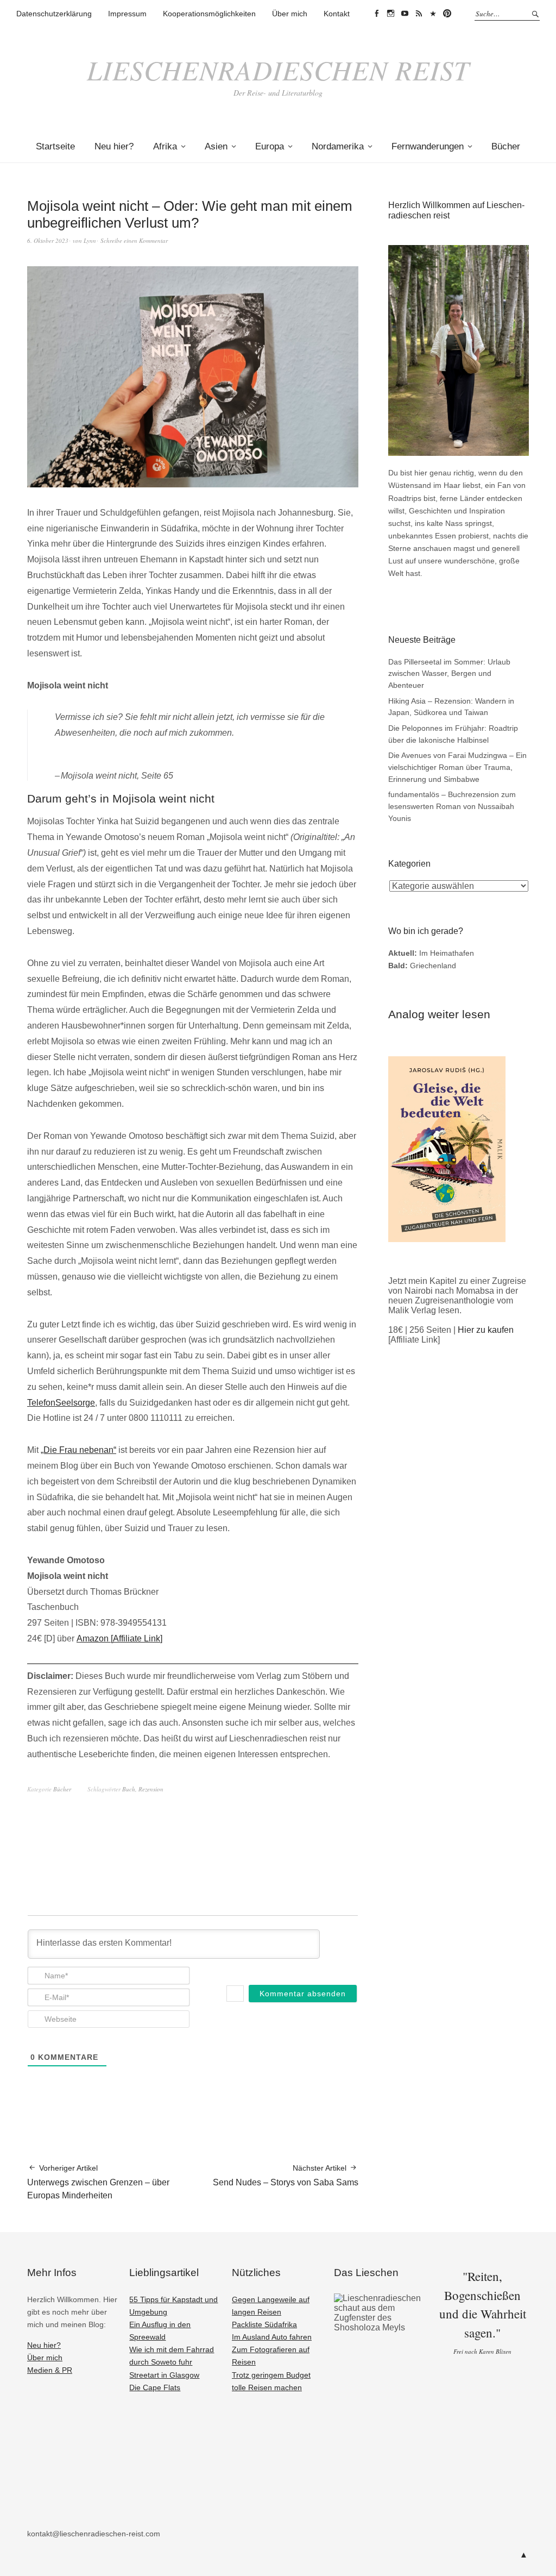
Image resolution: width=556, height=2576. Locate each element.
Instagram (390, 14)
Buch (129, 1789)
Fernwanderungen (428, 146)
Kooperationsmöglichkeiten (209, 14)
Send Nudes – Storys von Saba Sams (286, 2175)
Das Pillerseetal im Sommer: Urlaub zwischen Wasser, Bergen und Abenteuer (449, 673)
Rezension (151, 1789)
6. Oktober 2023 (48, 240)
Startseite (55, 146)
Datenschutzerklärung (54, 14)
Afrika (165, 146)
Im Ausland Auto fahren (272, 2337)
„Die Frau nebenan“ (78, 1450)
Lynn (90, 240)
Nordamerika (338, 146)
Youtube (405, 14)
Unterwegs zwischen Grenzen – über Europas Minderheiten (98, 2182)
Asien (216, 146)
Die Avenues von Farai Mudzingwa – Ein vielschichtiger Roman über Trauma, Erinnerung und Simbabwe (457, 767)
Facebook (376, 14)
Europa (270, 146)
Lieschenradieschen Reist (278, 70)
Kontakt (337, 14)
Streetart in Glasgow (164, 2375)
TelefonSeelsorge (61, 1403)
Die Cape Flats (155, 2387)
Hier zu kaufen (486, 1330)
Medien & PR (50, 2370)
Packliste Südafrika (264, 2324)
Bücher (506, 146)
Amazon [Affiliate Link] (119, 1638)
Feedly (419, 14)
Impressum (127, 14)
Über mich (290, 14)
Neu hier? (114, 146)
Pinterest (447, 14)
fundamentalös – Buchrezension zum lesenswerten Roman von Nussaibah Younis (452, 806)
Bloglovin (433, 14)
